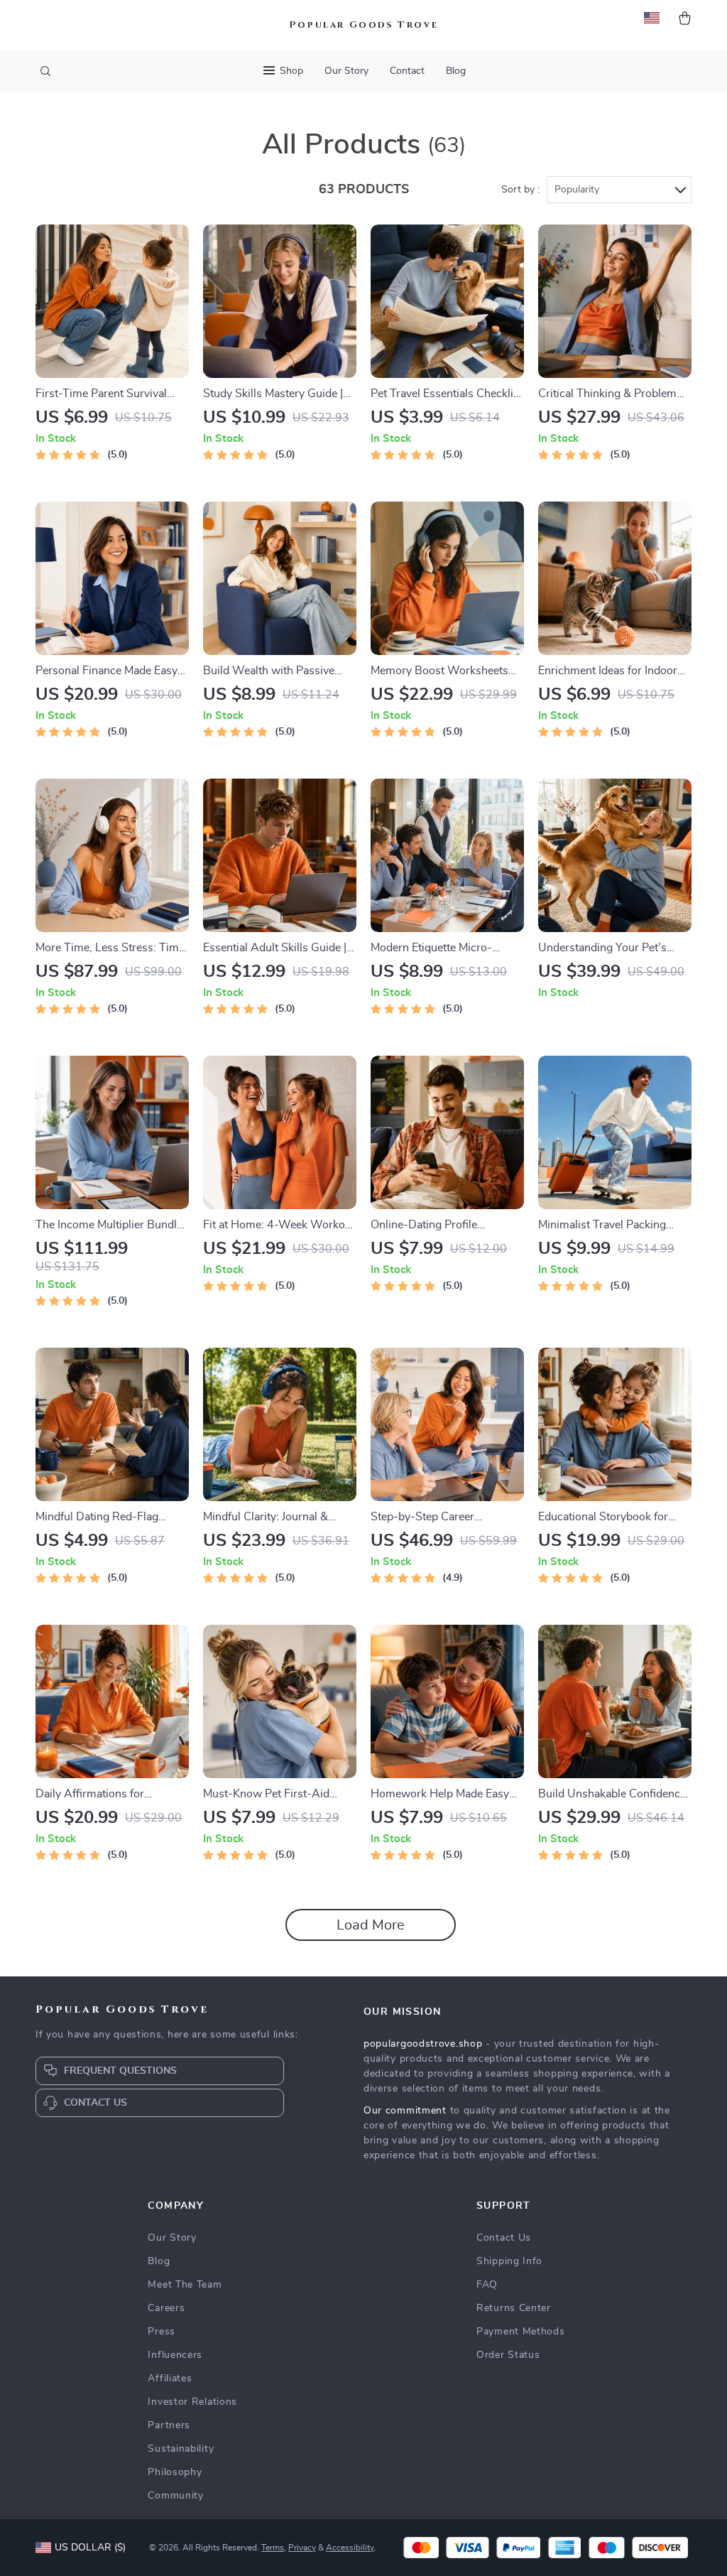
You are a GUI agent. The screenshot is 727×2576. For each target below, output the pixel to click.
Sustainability (181, 2449)
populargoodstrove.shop (423, 2044)
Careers (166, 2308)
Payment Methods (521, 2332)
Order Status (508, 2355)
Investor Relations (192, 2402)
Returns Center (514, 2308)
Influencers (175, 2355)
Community (175, 2496)
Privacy (302, 2548)
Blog (456, 71)
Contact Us (504, 2238)
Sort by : (520, 190)
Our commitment (405, 2111)
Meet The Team (185, 2285)
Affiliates (170, 2379)
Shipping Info (509, 2261)
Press (162, 2332)
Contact (407, 71)
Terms (273, 2548)
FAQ (487, 2285)
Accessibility (350, 2548)
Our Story (346, 71)
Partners (169, 2425)
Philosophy (175, 2472)
